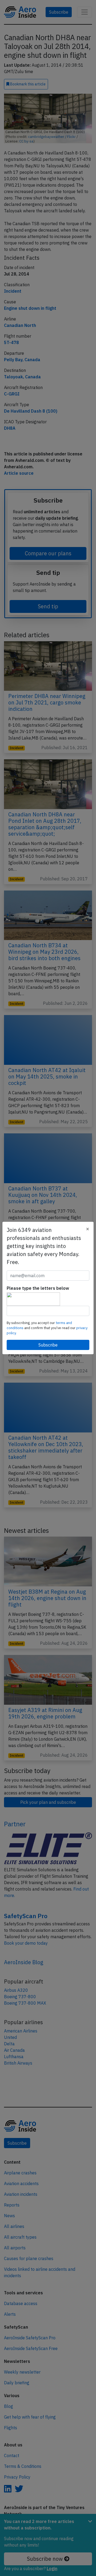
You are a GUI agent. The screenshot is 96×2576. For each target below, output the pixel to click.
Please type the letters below (38, 1288)
